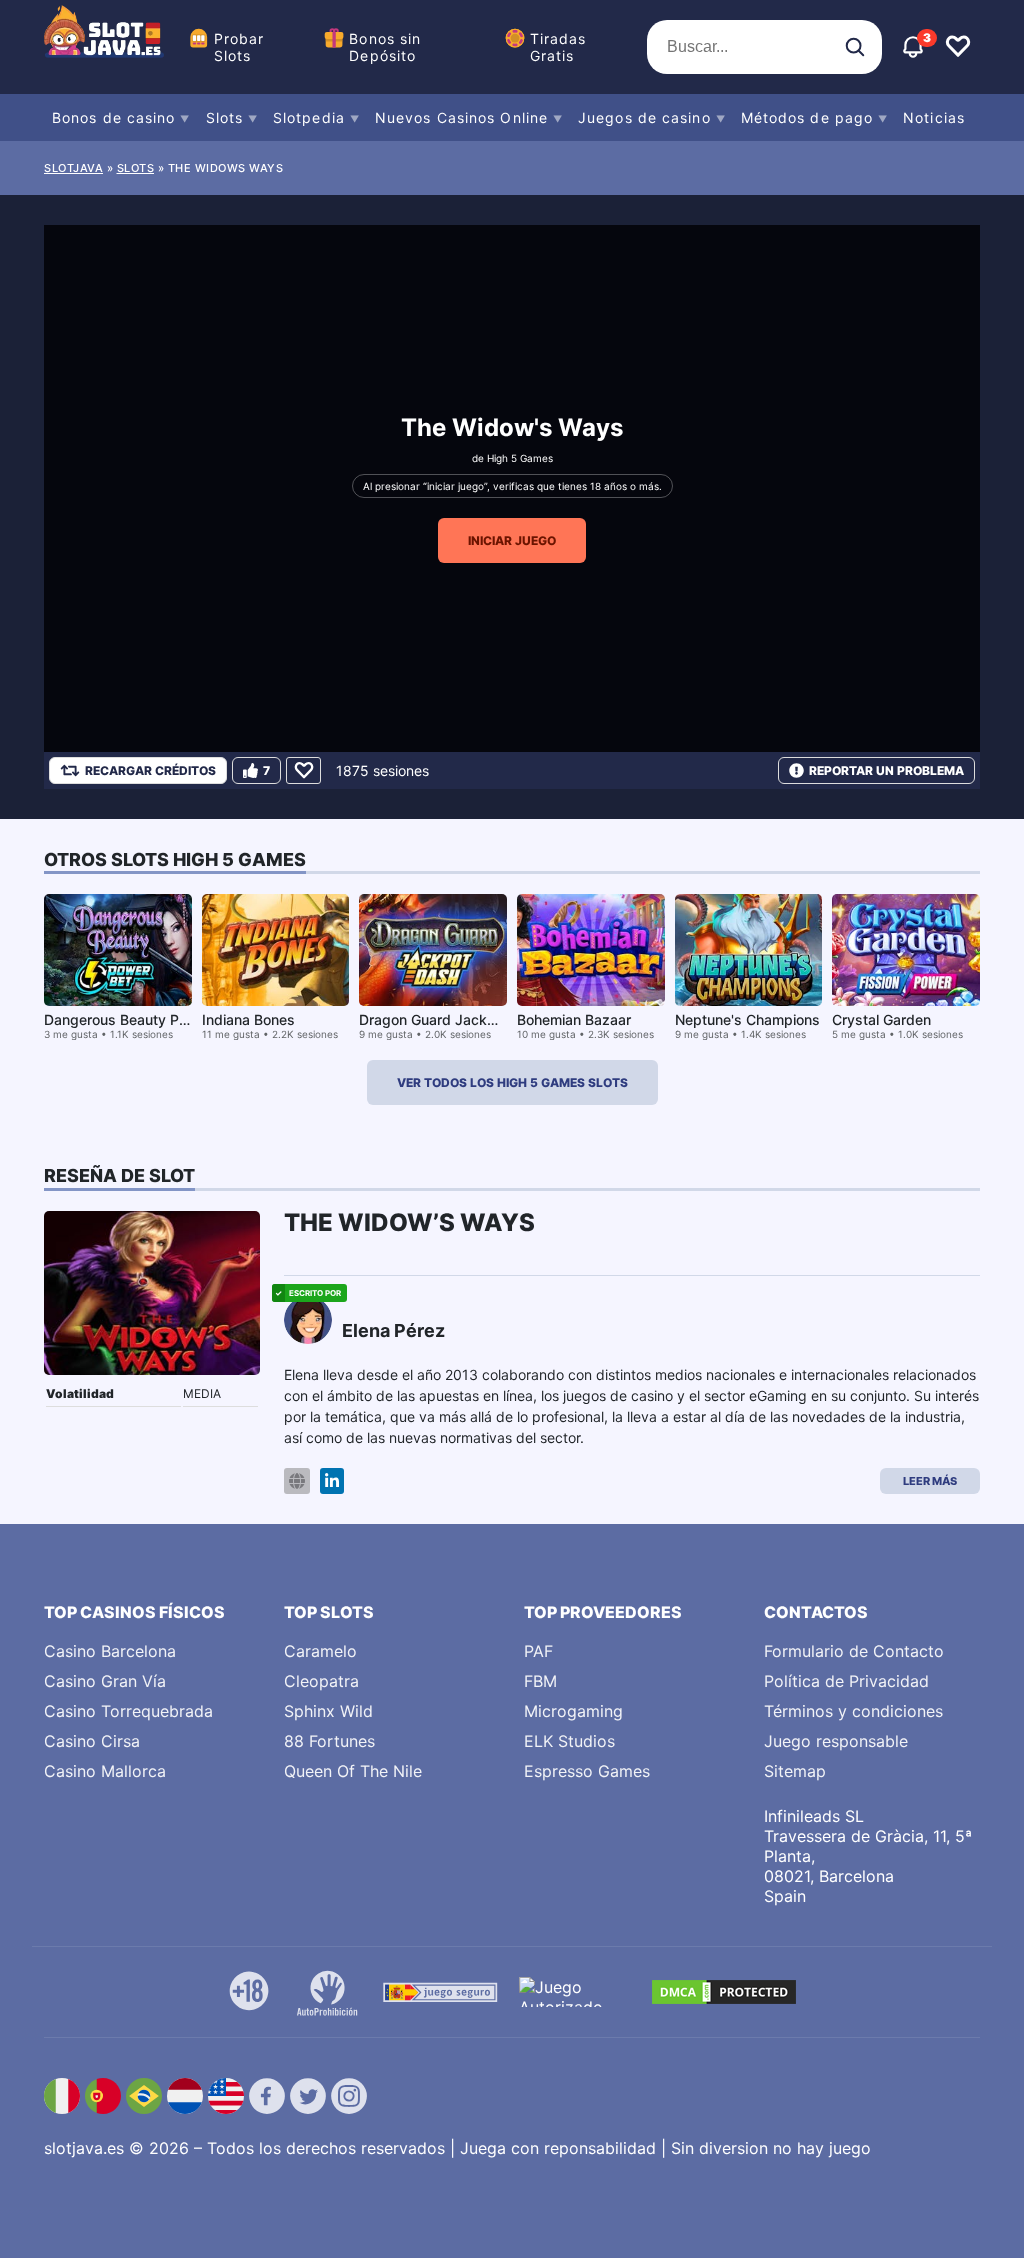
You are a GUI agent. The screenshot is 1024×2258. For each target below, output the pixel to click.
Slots (225, 117)
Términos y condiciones (853, 1711)
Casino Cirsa (92, 1741)
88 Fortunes (329, 1741)
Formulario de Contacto (854, 1651)
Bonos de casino (114, 117)
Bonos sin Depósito (385, 47)
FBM (540, 1681)
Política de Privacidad (846, 1681)
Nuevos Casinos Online (461, 117)
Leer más (930, 1481)
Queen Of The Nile (353, 1771)
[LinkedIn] (332, 1481)
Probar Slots (239, 47)
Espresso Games (587, 1771)
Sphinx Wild (328, 1711)
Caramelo (320, 1651)
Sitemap (795, 1771)
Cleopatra (321, 1681)
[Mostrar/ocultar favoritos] (958, 47)
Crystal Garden (881, 1019)
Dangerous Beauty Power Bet (141, 1019)
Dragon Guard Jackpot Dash (453, 1019)
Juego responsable (836, 1741)
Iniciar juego (512, 540)
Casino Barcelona (110, 1651)
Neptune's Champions (747, 1019)
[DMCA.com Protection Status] (724, 1992)
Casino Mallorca (105, 1771)
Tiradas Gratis (558, 47)
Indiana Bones (248, 1019)
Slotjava (73, 168)
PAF (538, 1651)
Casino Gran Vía (105, 1681)
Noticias (934, 117)
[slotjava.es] (104, 47)
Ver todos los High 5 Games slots (512, 1082)
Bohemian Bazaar (574, 1019)
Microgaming (573, 1711)
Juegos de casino (644, 117)
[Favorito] (303, 770)
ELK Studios (569, 1741)
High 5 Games (520, 458)
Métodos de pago (807, 117)
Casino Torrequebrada (128, 1711)
